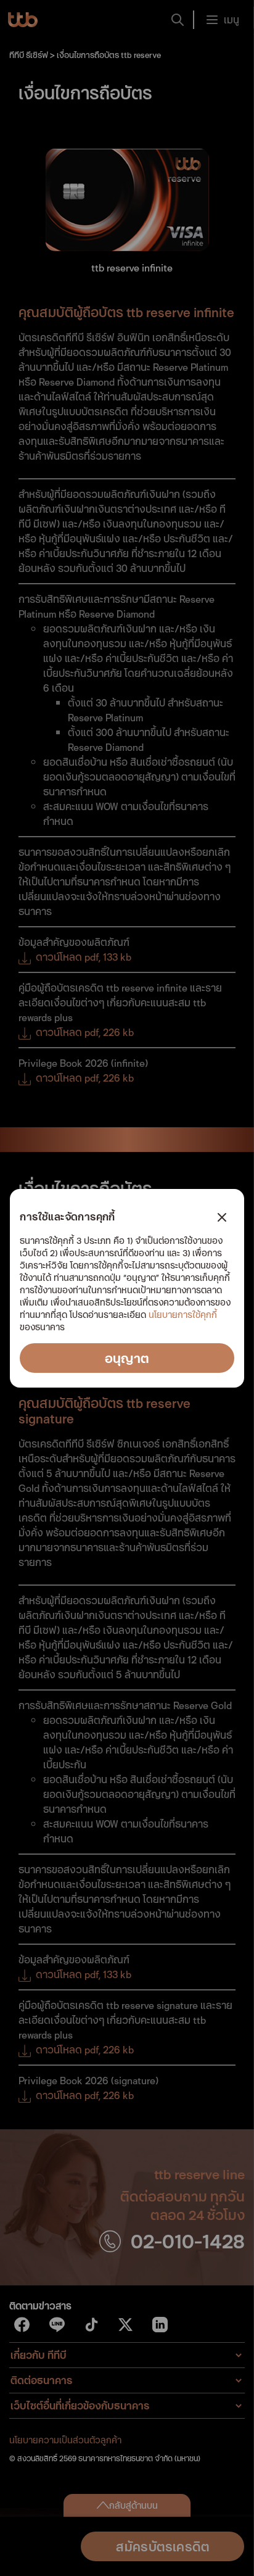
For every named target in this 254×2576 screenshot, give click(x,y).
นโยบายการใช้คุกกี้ (183, 1315)
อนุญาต (127, 1358)
